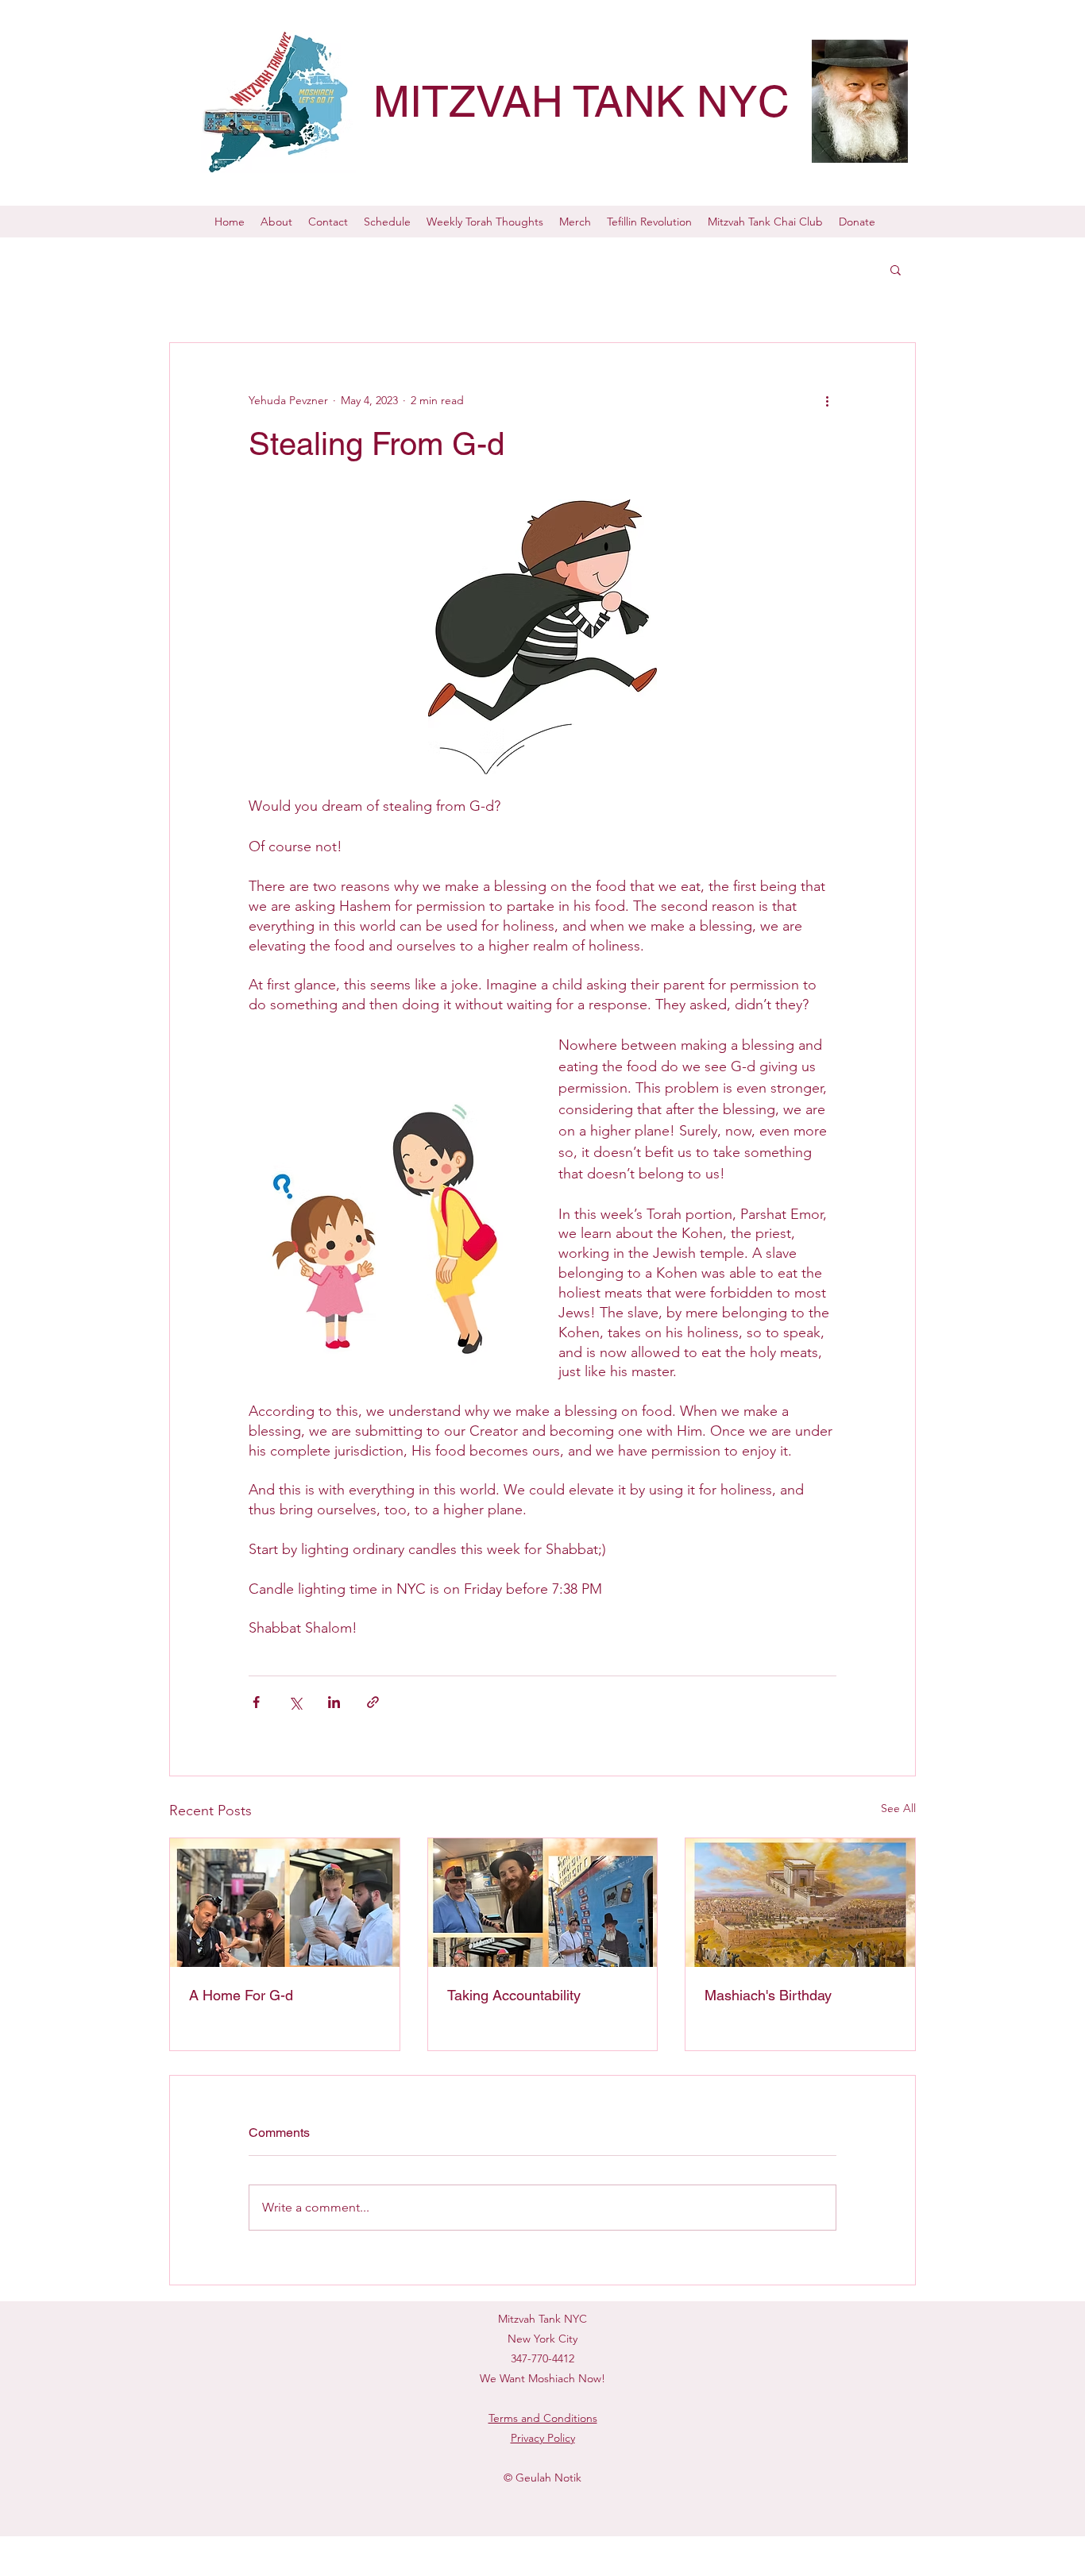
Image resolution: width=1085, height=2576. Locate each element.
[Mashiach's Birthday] (800, 1903)
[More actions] (827, 400)
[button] (896, 269)
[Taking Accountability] (543, 1903)
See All (898, 1808)
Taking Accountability (514, 1995)
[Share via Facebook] (256, 1702)
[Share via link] (373, 1702)
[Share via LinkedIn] (334, 1702)
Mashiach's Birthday (768, 1995)
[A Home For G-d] (285, 1903)
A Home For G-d (241, 1995)
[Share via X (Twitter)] (295, 1702)
